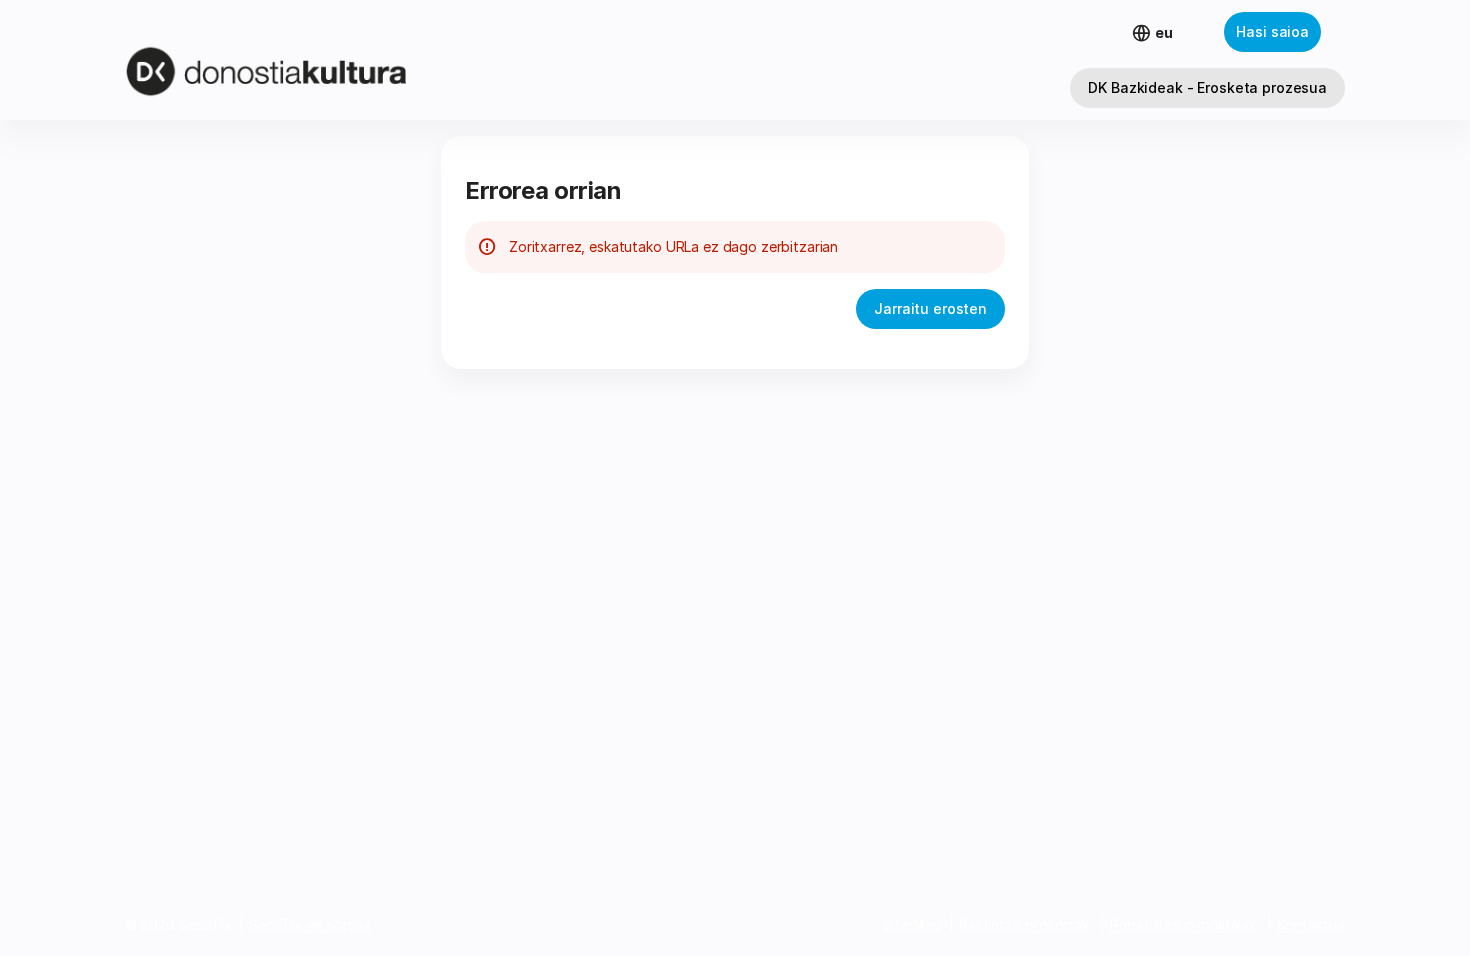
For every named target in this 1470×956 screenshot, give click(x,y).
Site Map (912, 924)
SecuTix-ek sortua (309, 924)
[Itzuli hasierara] (302, 60)
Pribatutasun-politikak (1183, 924)
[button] (1207, 88)
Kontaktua (1311, 924)
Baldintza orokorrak (1024, 924)
